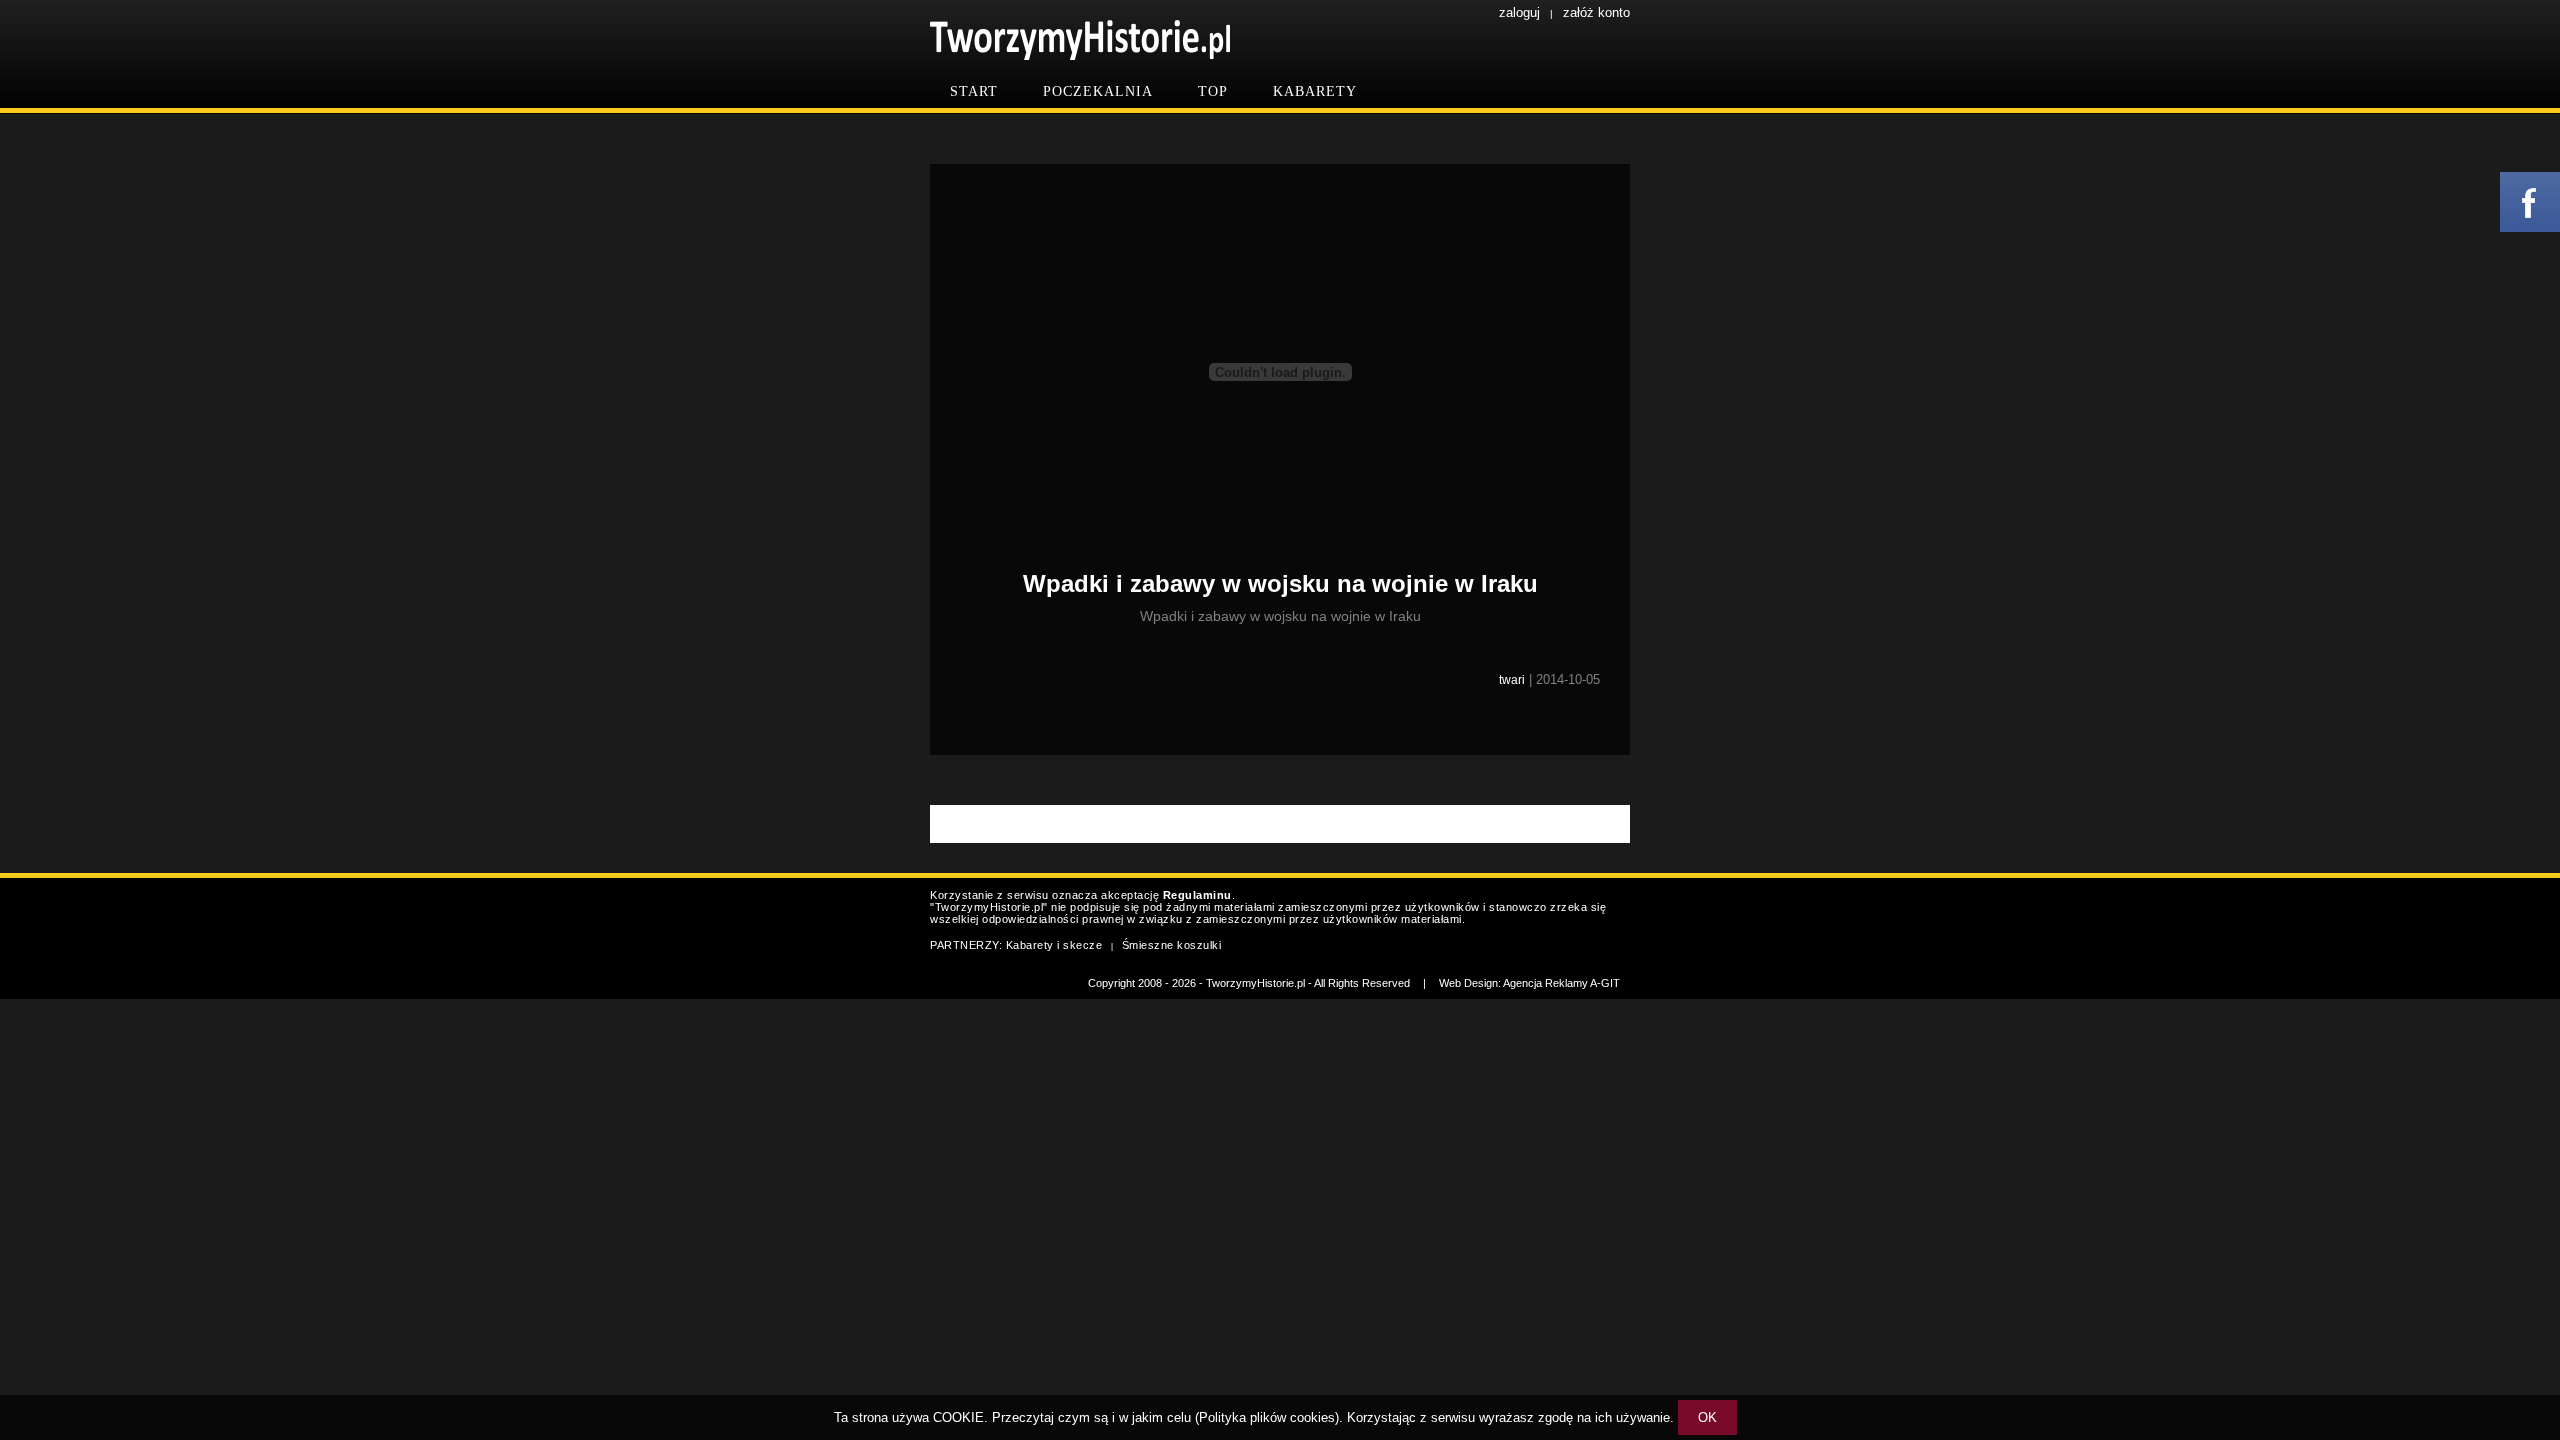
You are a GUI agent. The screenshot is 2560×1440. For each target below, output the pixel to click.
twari (1512, 680)
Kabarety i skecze (1054, 945)
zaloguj (1519, 12)
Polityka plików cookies (1267, 1417)
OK (1707, 1417)
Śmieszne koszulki (1172, 945)
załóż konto (1596, 12)
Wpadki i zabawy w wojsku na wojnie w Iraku (1280, 583)
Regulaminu (1197, 895)
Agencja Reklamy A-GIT (1561, 983)
